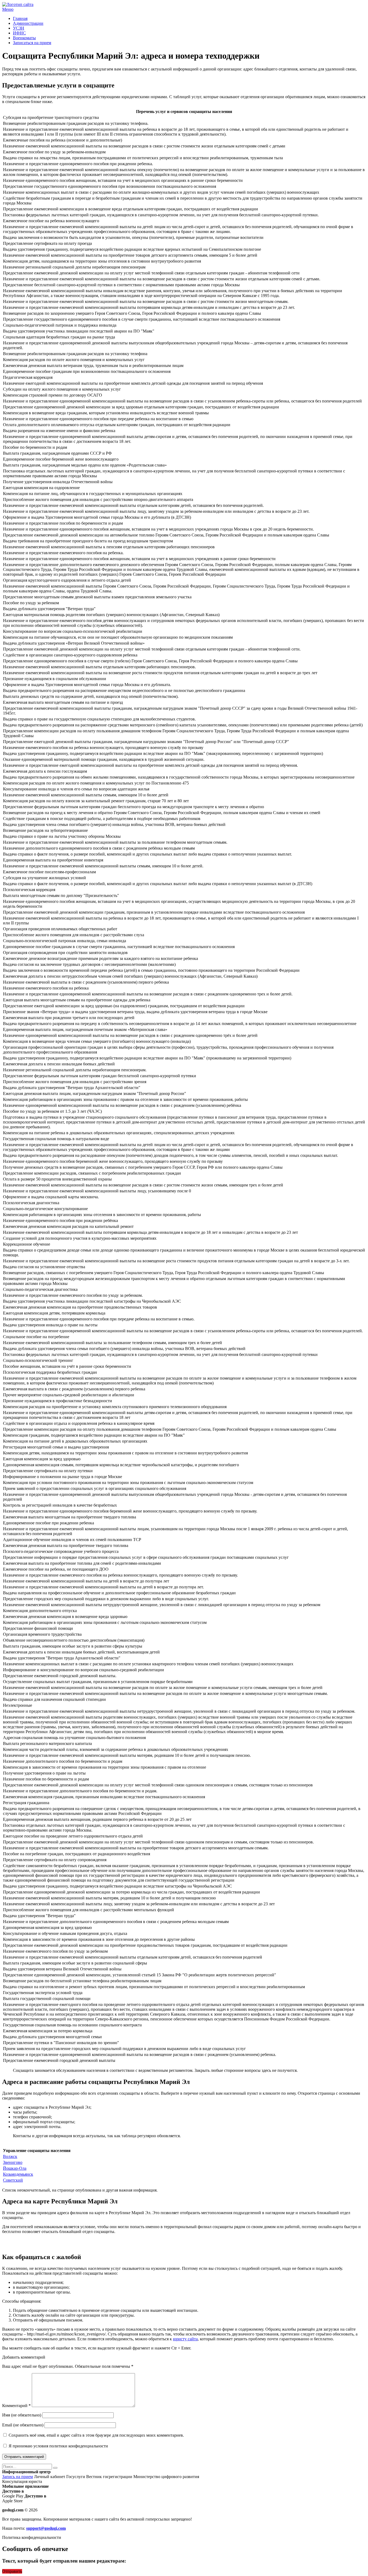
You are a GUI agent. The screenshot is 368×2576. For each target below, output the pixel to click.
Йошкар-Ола (15, 2168)
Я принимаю (58, 2446)
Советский (13, 2180)
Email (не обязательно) (23, 2425)
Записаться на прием (32, 43)
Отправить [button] (12, 2571)
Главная (20, 18)
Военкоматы (24, 38)
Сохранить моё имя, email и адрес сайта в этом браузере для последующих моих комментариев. (96, 2435)
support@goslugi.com (46, 2528)
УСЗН (19, 28)
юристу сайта (185, 2339)
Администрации (28, 23)
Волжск (10, 2156)
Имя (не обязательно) (22, 2415)
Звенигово (13, 2162)
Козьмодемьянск (18, 2174)
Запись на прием (18, 2477)
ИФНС (19, 33)
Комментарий (16, 2406)
